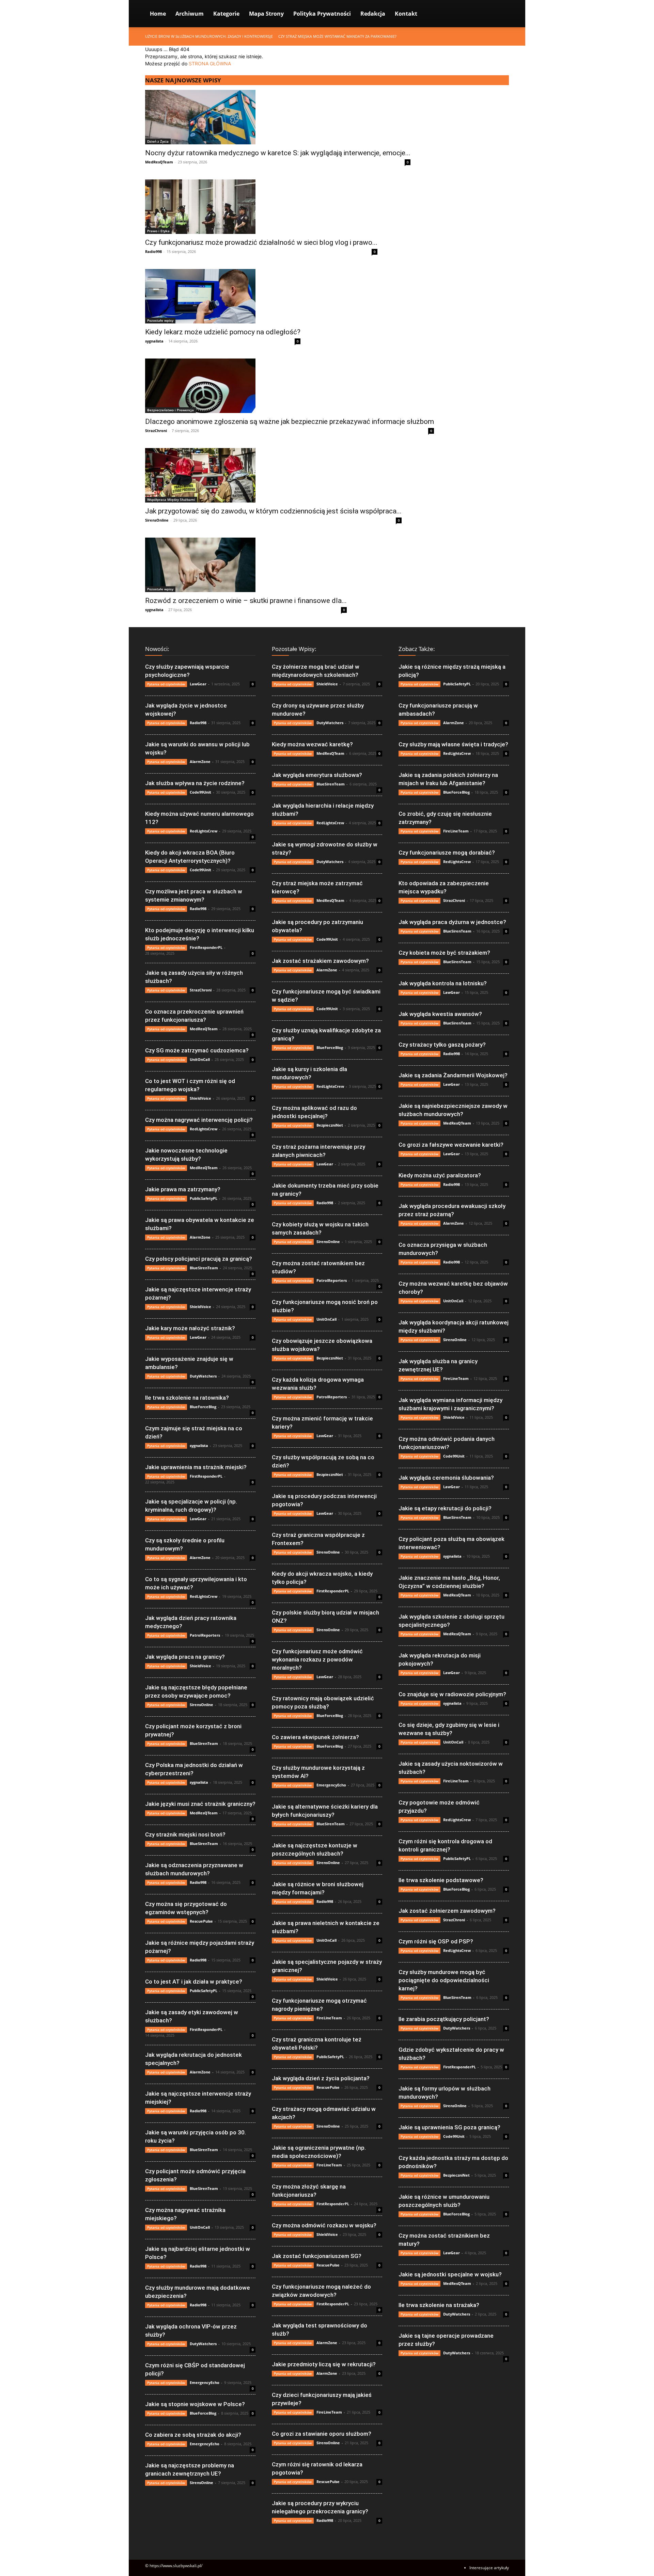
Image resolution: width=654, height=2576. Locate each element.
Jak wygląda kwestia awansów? (440, 1014)
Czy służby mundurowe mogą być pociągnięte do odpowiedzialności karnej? (444, 1980)
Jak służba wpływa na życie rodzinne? (195, 783)
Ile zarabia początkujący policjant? (444, 2019)
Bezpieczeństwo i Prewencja (170, 410)
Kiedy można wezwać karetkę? (312, 744)
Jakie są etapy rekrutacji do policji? (445, 1508)
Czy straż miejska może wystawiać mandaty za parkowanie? (337, 36)
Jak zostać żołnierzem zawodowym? (447, 1911)
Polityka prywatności (322, 14)
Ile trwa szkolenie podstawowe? (441, 1880)
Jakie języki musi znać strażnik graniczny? (200, 1804)
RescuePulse (201, 1921)
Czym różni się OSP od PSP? (436, 1941)
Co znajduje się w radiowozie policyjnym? (452, 1694)
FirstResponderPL (206, 947)
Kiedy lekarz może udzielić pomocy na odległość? (223, 332)
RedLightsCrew (204, 831)
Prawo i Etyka (158, 231)
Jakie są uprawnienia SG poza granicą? (449, 2127)
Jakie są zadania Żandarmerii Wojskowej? (453, 1075)
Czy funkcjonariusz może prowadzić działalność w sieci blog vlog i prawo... (261, 242)
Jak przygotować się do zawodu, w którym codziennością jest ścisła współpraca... (273, 511)
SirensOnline (157, 520)
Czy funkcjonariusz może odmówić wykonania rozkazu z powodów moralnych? (317, 1659)
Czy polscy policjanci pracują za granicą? (199, 1259)
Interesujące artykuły (489, 2568)
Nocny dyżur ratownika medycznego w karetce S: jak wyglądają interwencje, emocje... (278, 153)
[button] (501, 14)
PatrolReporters (205, 1635)
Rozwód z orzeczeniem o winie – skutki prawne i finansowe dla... (246, 601)
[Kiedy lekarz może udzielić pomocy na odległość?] (223, 296)
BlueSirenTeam (204, 1268)
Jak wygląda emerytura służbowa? (317, 775)
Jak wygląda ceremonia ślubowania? (446, 1478)
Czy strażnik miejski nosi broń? (185, 1834)
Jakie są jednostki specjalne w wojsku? (450, 2274)
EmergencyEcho (205, 2382)
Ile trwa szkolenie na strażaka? (439, 2305)
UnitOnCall (200, 1059)
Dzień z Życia (158, 141)
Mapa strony (266, 14)
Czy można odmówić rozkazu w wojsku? (324, 2225)
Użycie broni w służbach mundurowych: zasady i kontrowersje (209, 36)
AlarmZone (200, 761)
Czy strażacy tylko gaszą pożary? (442, 1045)
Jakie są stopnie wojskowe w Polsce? (195, 2404)
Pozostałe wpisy (160, 320)
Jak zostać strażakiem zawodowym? (320, 961)
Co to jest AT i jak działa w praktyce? (194, 1982)
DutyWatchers (203, 1376)
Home (158, 14)
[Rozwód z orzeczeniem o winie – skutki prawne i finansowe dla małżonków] (246, 565)
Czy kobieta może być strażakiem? (444, 953)
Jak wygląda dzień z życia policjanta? (321, 2078)
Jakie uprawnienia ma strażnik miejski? (196, 1467)
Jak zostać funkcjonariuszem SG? (317, 2256)
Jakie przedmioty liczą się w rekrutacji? (324, 2364)
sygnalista (154, 341)
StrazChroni (156, 431)
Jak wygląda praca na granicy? (185, 1657)
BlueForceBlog (203, 1407)
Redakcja (373, 14)
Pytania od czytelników (166, 684)
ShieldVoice (200, 1098)
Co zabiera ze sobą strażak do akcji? (193, 2435)
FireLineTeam (329, 2018)
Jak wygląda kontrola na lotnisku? (443, 983)
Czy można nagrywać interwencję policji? (199, 1120)
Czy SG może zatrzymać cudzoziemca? (197, 1050)
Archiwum (190, 14)
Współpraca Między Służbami (171, 499)
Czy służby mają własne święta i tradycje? (453, 744)
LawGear (198, 684)
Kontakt (406, 14)
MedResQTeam (159, 162)
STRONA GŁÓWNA (210, 63)
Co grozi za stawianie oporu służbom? (322, 2434)
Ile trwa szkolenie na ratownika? (187, 1398)
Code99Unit (200, 792)
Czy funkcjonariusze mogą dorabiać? (447, 853)
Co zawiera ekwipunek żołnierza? (315, 1737)
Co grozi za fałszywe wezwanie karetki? (451, 1145)
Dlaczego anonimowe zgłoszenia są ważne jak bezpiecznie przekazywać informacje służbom (290, 422)
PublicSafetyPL (204, 1198)
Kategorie (226, 14)
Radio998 (153, 251)
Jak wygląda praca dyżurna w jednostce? (452, 922)
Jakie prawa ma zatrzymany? (183, 1189)
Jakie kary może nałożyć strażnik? (190, 1328)
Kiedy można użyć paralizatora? (440, 1175)
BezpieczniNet (330, 1125)
